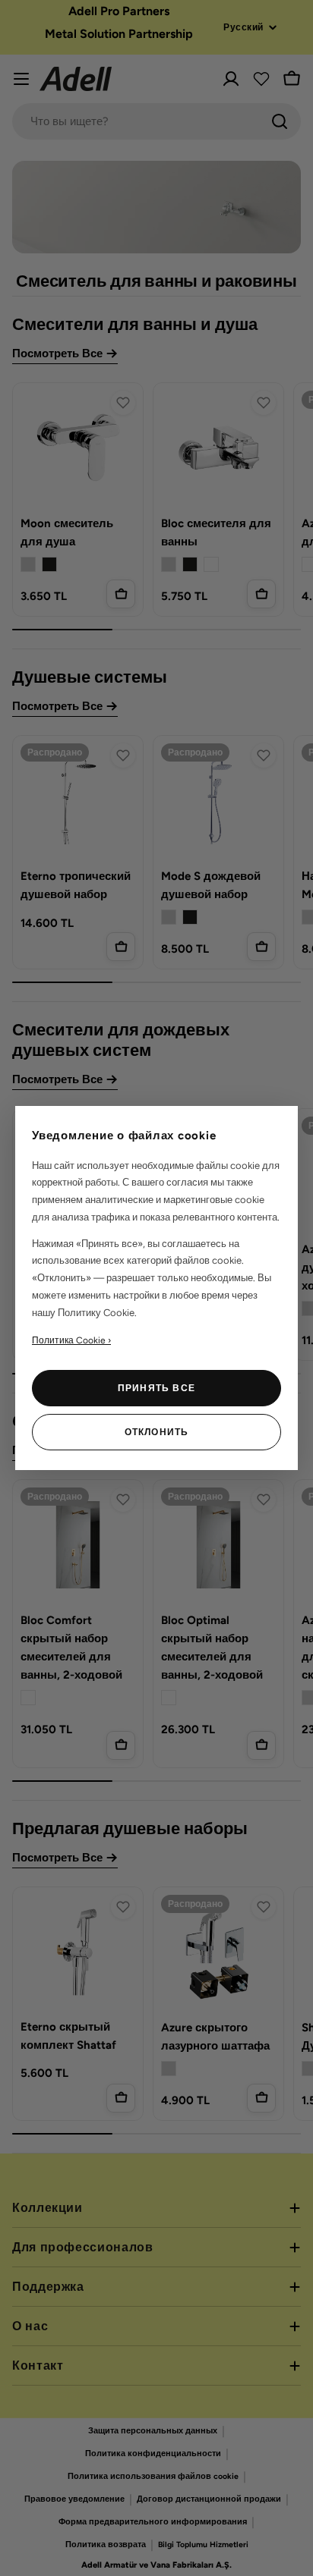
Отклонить (157, 1432)
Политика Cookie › (71, 1340)
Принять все (156, 1388)
